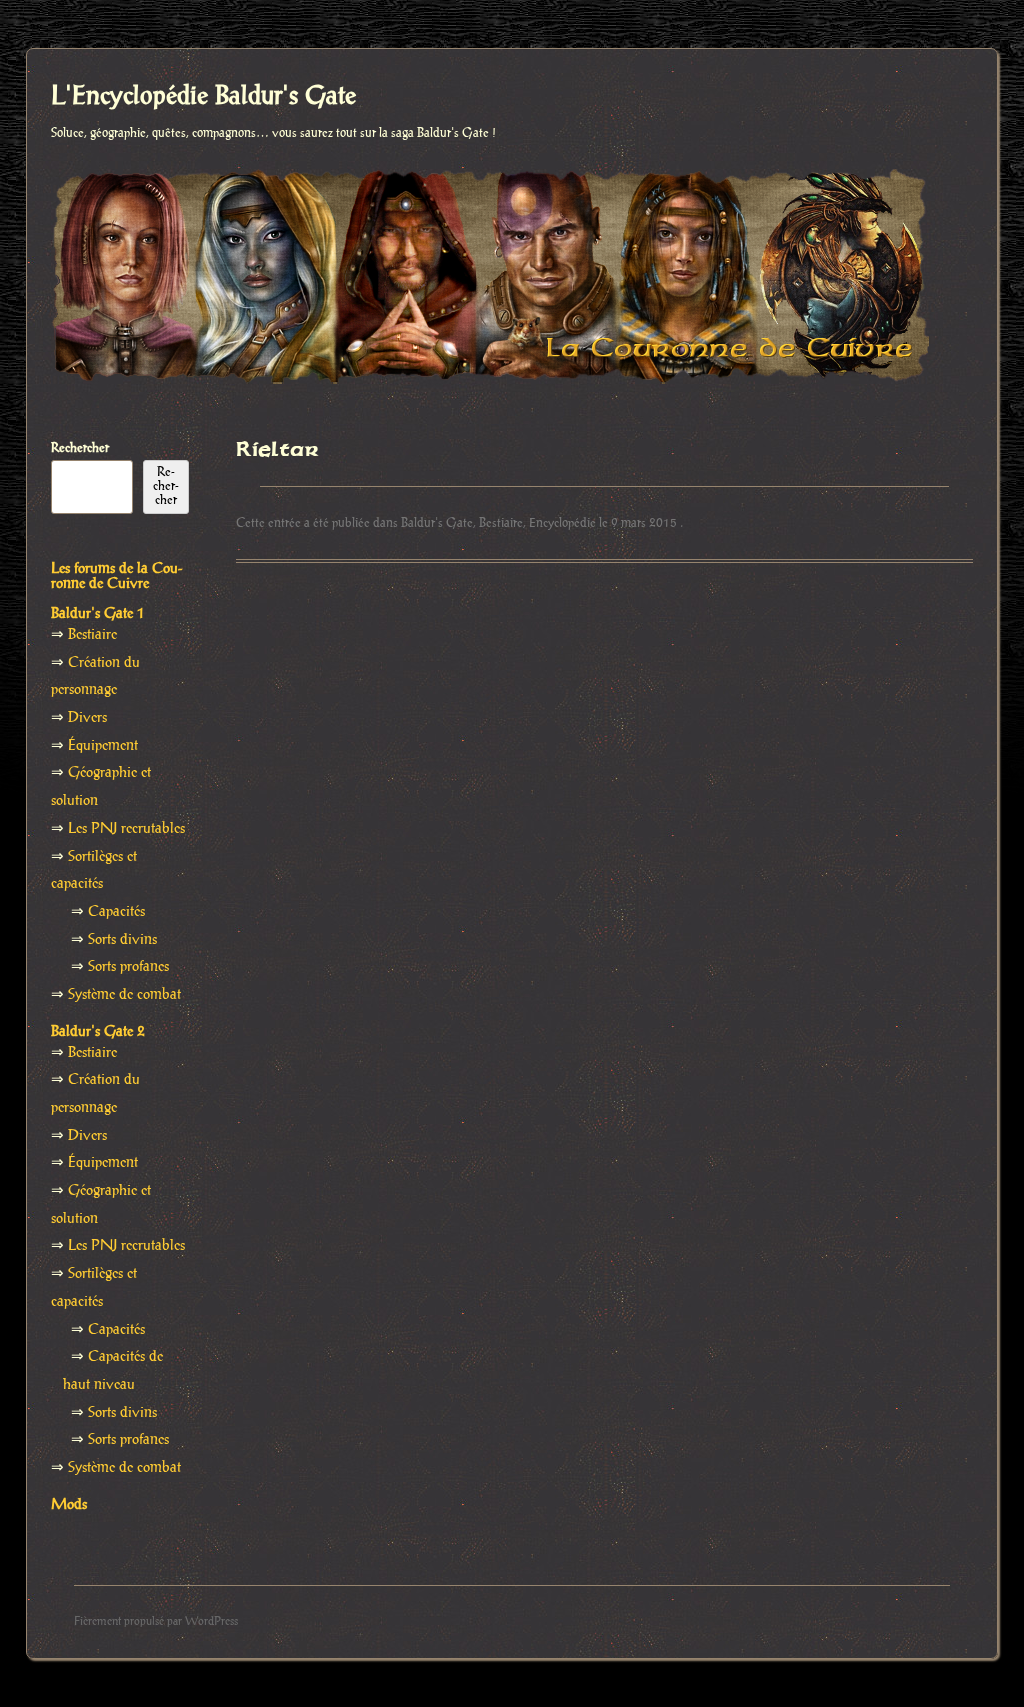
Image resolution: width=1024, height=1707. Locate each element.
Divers (87, 718)
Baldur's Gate (437, 523)
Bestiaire (501, 523)
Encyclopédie (562, 523)
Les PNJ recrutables (126, 829)
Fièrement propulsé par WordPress (156, 1621)
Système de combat (124, 995)
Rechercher (80, 448)
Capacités (116, 912)
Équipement (103, 746)
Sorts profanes (128, 967)
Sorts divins (122, 940)
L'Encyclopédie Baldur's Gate (203, 97)
